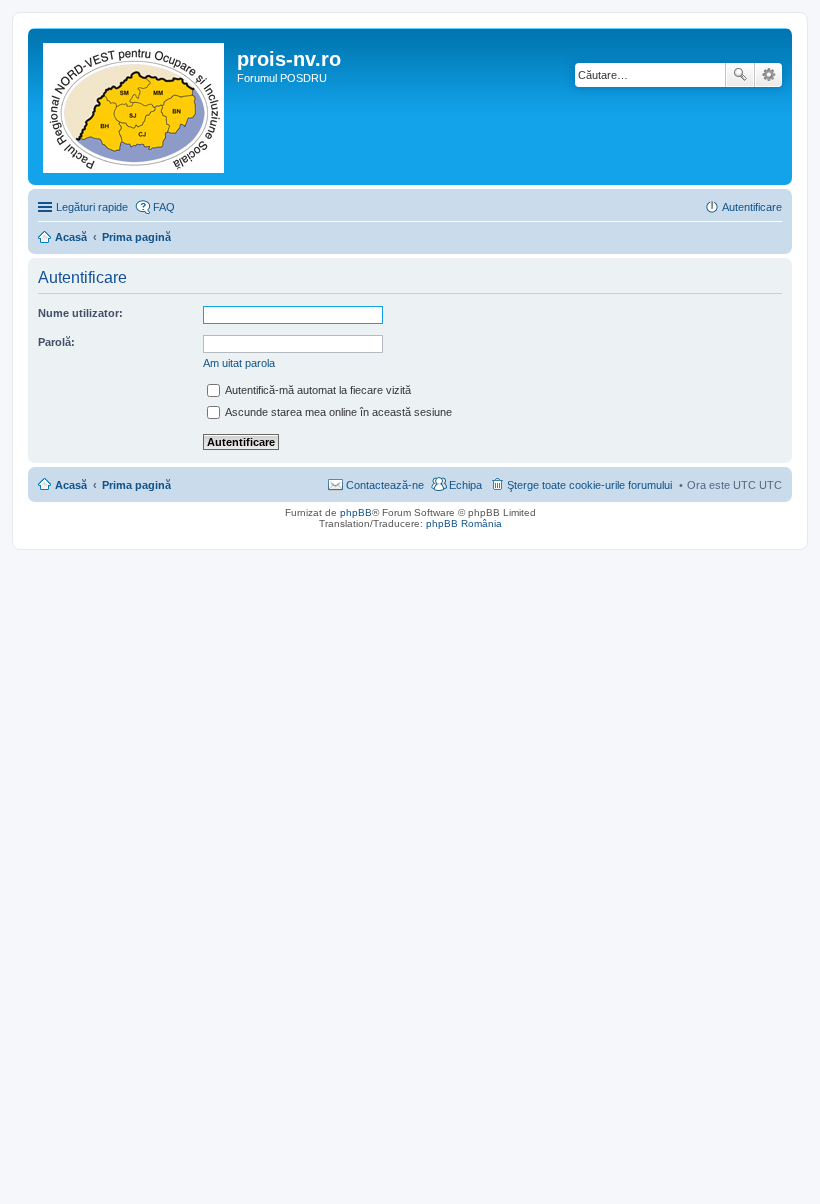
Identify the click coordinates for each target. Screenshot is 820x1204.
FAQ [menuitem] (164, 207)
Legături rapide (92, 207)
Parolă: (56, 342)
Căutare (740, 75)
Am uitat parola (239, 363)
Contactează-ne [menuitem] (385, 485)
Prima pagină (136, 485)
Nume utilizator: (80, 313)
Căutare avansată (768, 75)
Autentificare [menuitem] (752, 207)
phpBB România (464, 523)
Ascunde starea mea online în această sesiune (337, 412)
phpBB (356, 512)
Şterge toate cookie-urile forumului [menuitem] (589, 485)
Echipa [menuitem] (465, 485)
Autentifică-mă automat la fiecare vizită (317, 390)
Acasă (71, 485)
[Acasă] (135, 106)
